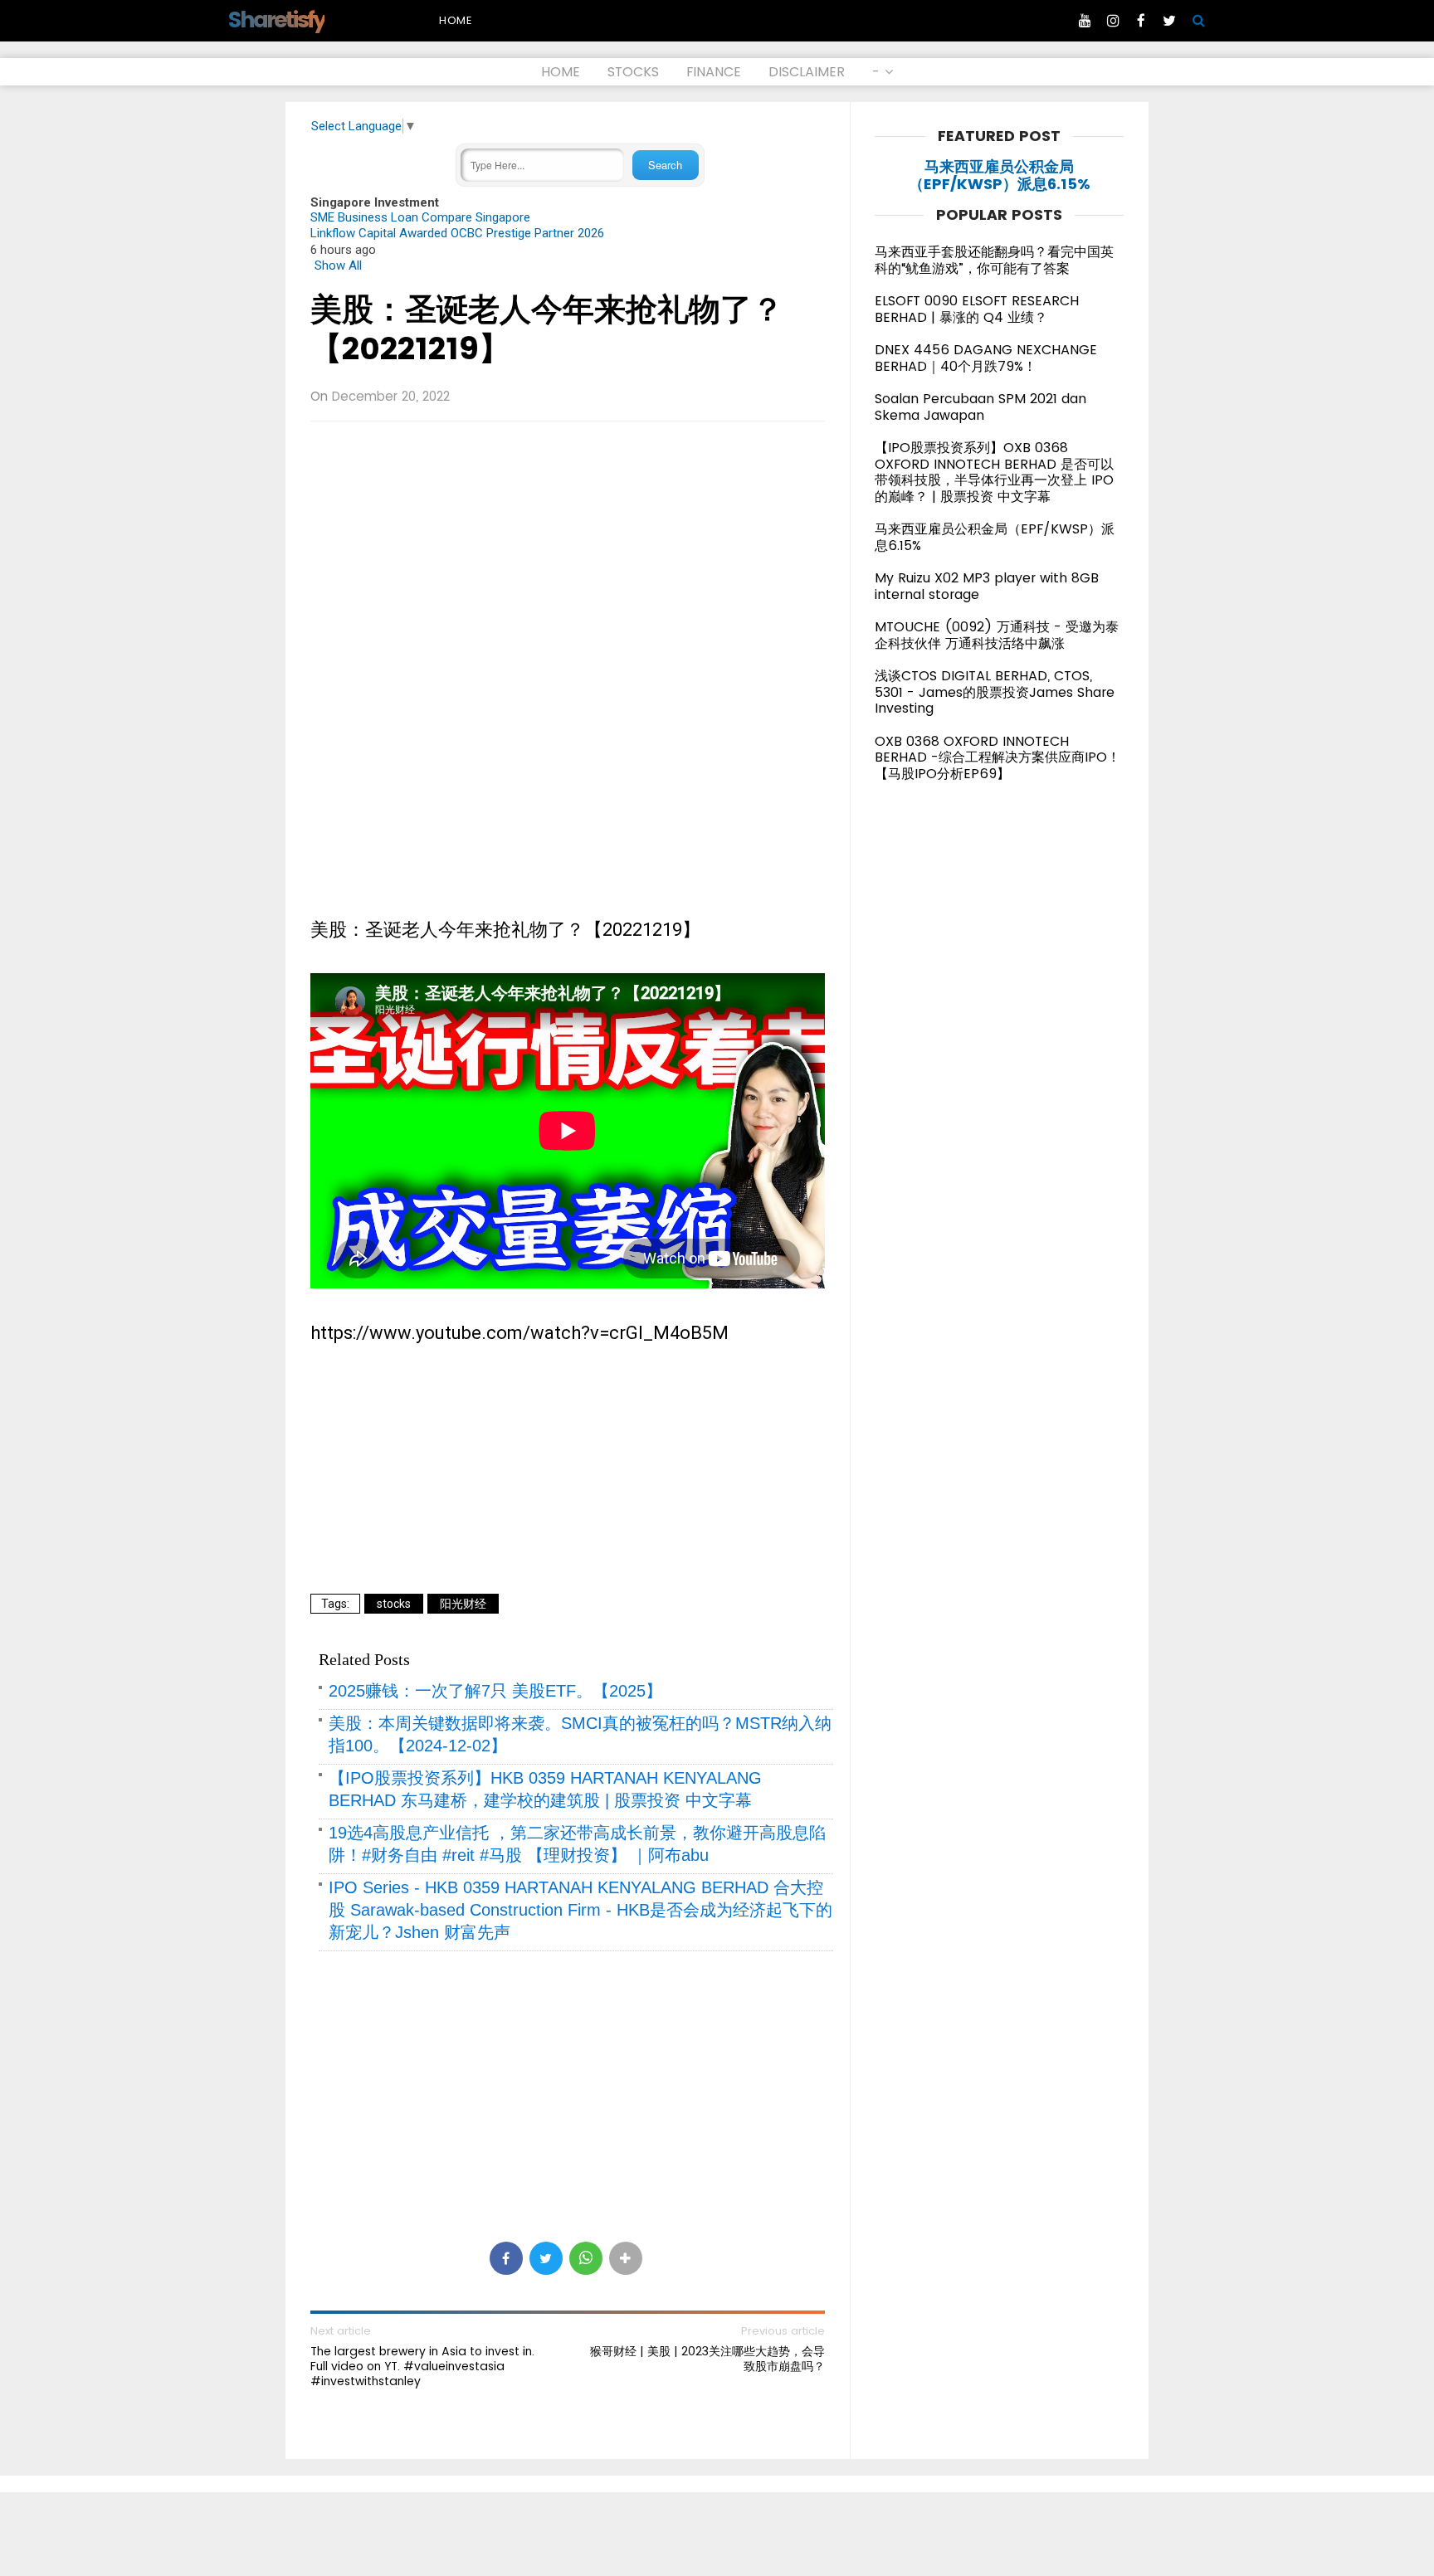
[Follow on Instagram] (1113, 21)
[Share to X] (546, 2258)
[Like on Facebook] (1141, 21)
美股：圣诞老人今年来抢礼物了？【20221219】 (547, 329)
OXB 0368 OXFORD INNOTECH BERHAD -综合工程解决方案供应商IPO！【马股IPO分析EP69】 (997, 757)
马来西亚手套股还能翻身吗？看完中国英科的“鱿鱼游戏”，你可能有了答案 (994, 260)
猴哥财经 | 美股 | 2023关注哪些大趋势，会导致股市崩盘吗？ (707, 2359)
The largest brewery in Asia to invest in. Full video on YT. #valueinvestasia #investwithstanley (422, 2367)
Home (456, 20)
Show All (338, 265)
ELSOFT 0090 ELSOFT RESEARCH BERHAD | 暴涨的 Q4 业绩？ (977, 309)
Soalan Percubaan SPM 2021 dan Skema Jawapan (980, 407)
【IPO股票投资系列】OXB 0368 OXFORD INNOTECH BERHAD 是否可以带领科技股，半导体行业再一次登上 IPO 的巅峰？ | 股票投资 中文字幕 (994, 472)
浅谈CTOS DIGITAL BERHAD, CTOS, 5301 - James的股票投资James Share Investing (995, 692)
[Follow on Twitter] (1169, 21)
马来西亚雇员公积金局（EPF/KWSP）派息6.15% (1000, 175)
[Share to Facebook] (506, 2258)
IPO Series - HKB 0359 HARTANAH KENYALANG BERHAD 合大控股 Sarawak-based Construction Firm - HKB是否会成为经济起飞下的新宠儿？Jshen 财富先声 (580, 1910)
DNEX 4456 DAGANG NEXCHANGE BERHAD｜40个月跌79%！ (986, 358)
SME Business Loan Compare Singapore (420, 217)
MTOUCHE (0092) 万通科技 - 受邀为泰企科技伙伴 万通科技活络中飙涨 (997, 635)
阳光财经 (463, 1604)
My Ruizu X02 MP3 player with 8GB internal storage (987, 586)
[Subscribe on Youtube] (1085, 21)
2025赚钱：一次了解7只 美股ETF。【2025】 (495, 1691)
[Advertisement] (568, 554)
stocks (394, 1604)
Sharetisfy (276, 19)
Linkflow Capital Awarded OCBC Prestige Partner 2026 (457, 233)
